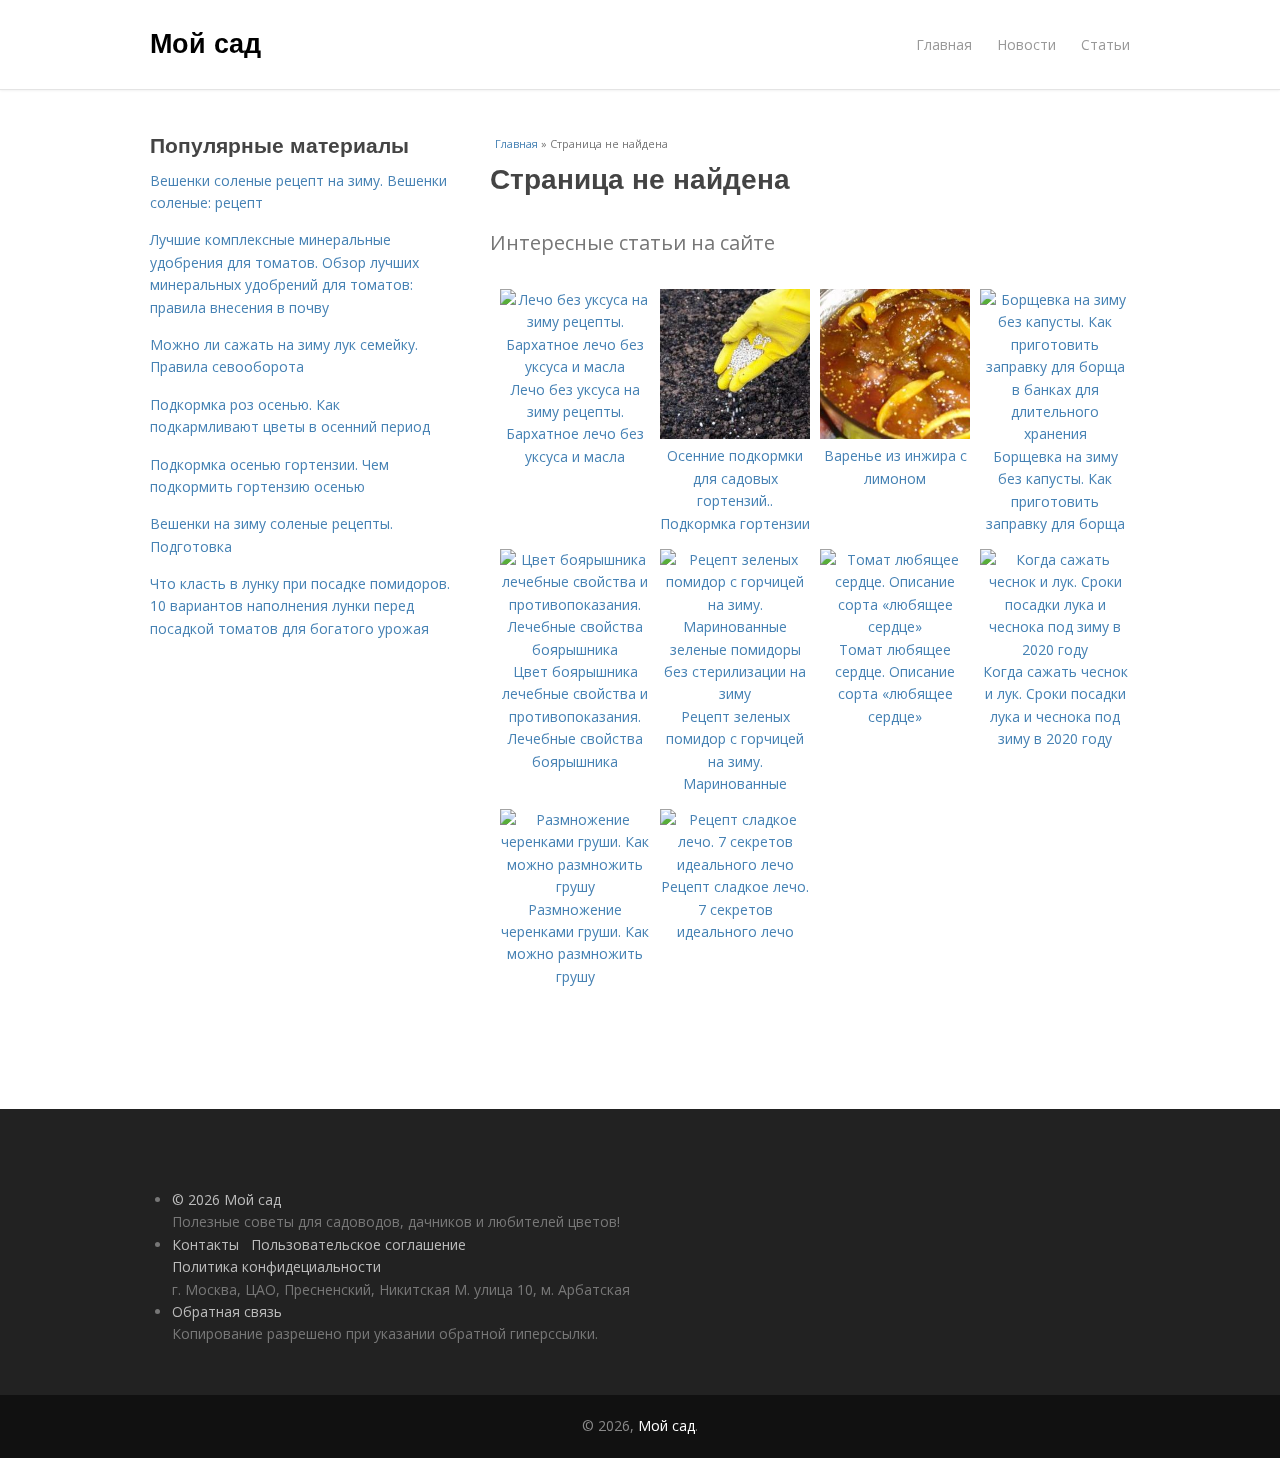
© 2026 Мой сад (226, 1199)
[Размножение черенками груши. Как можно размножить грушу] (575, 886)
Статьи (1105, 44)
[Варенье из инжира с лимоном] (895, 433)
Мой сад (205, 42)
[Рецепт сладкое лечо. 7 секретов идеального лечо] (735, 864)
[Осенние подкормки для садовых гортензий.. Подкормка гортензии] (735, 433)
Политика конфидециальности (276, 1266)
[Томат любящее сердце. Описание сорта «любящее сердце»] (895, 626)
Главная (944, 44)
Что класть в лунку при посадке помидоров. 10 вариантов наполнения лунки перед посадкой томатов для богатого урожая (300, 606)
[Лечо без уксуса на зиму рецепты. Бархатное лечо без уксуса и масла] (575, 366)
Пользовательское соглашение (358, 1244)
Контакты (205, 1244)
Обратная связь (227, 1311)
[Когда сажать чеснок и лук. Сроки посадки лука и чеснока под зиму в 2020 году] (1055, 649)
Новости (1026, 44)
